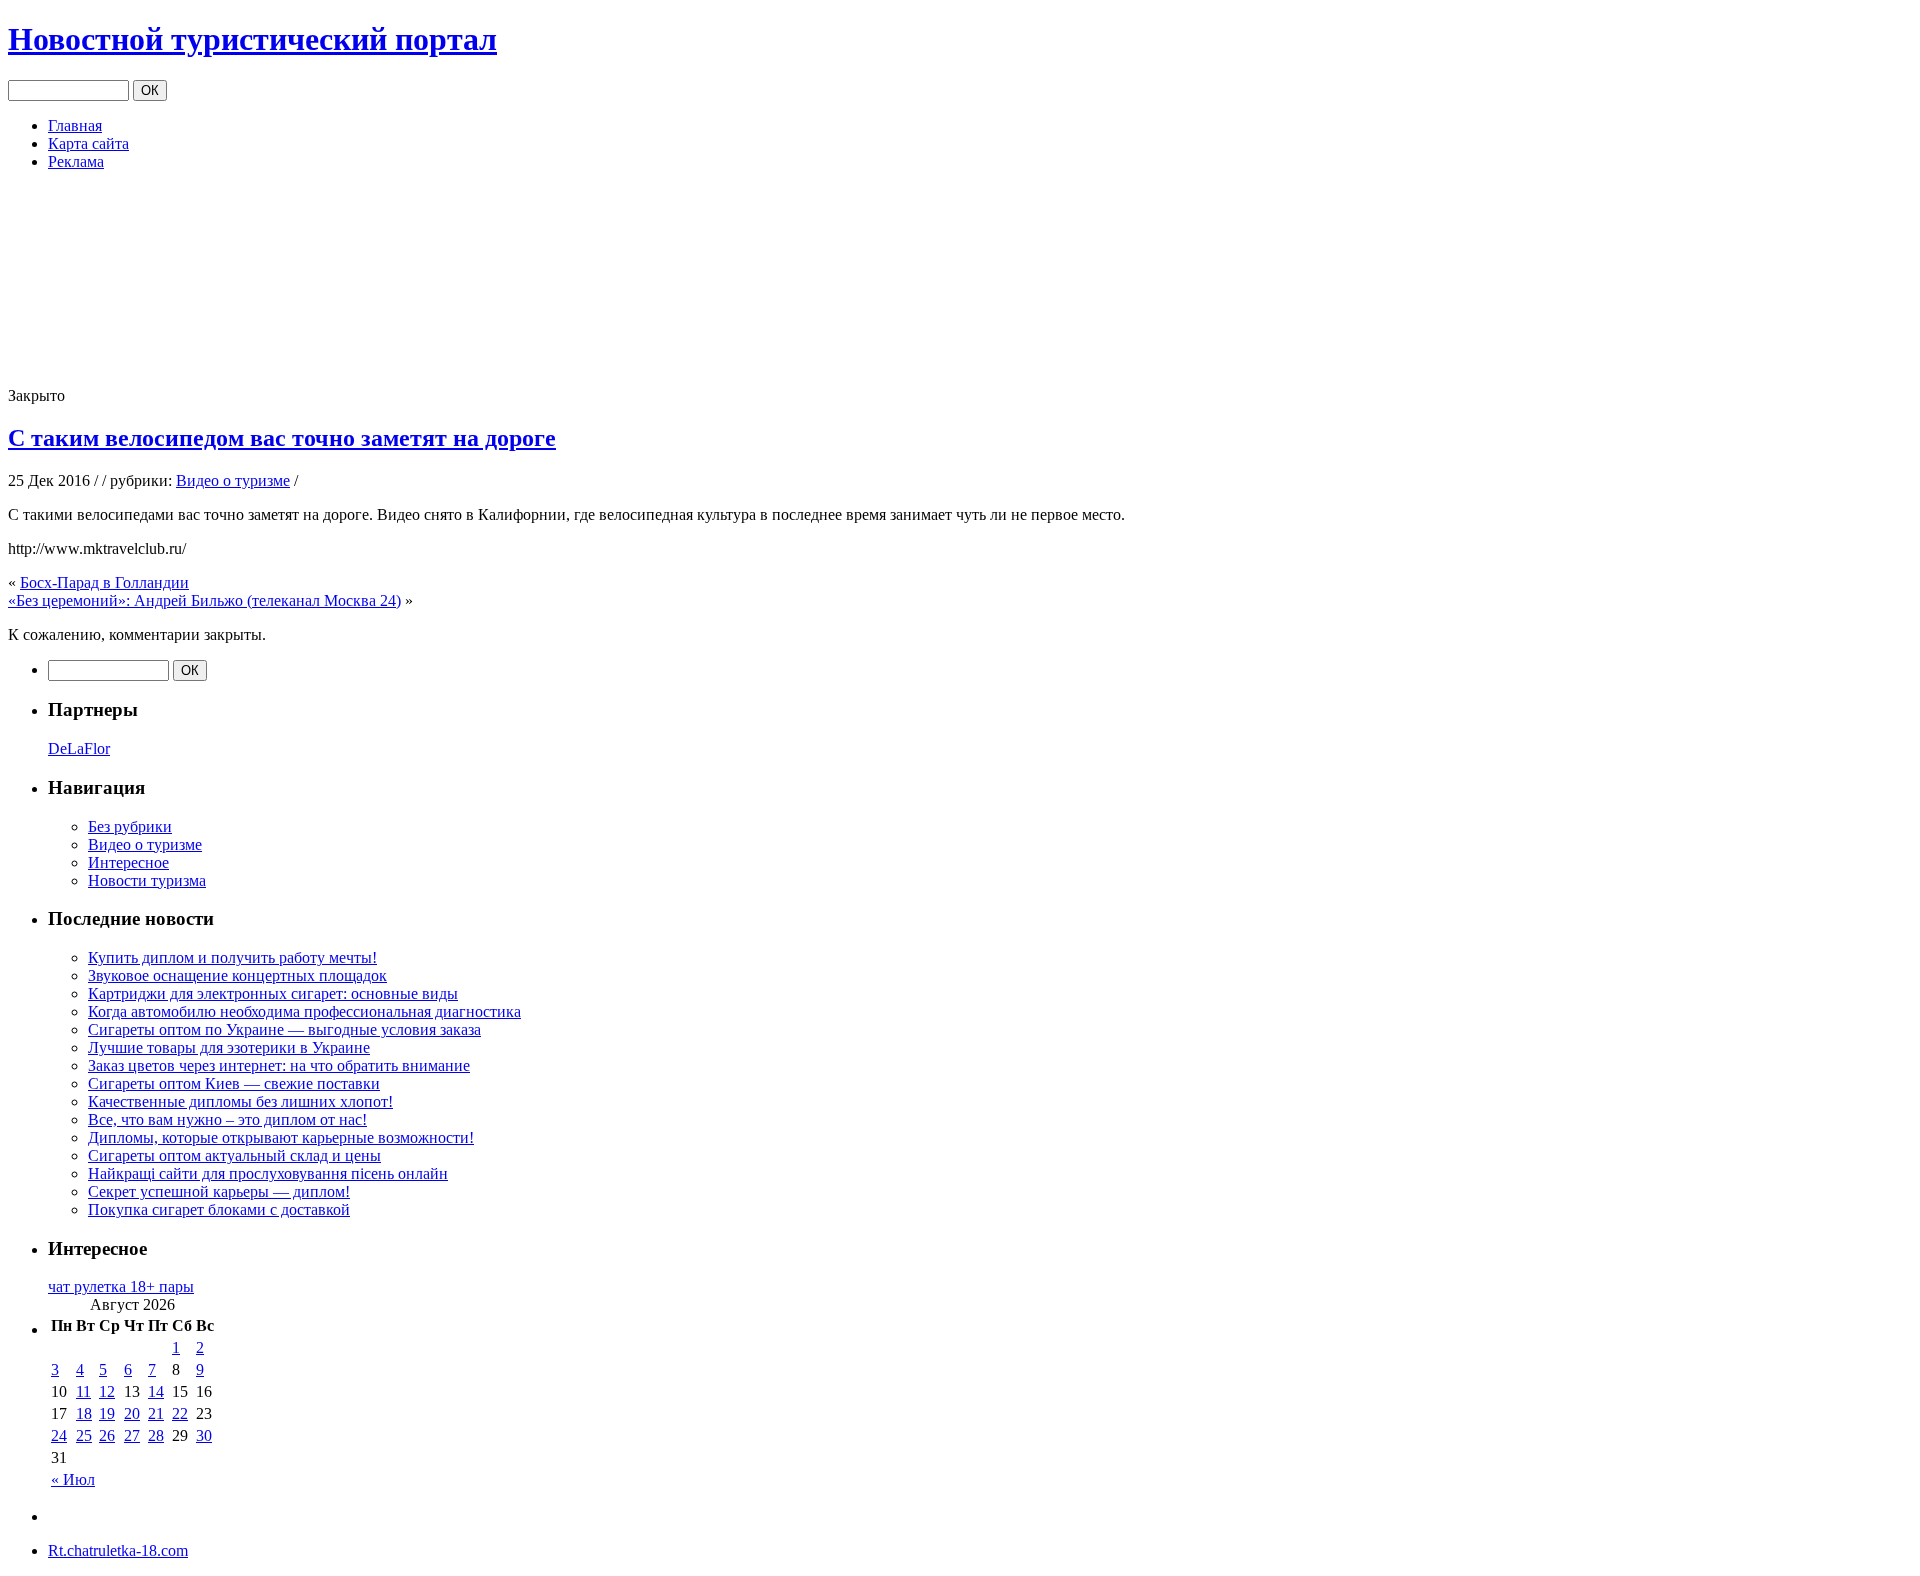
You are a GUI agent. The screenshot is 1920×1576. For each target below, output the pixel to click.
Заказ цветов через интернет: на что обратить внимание (279, 1065)
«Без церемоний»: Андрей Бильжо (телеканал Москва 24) (204, 600)
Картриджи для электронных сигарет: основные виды (273, 993)
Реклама (76, 161)
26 (107, 1435)
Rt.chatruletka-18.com (118, 1550)
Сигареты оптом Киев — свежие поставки (234, 1083)
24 (59, 1435)
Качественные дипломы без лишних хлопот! (240, 1101)
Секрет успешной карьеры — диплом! (219, 1191)
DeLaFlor (79, 748)
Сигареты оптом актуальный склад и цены (234, 1155)
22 (180, 1413)
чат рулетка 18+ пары (121, 1286)
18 (84, 1413)
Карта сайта (88, 143)
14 (156, 1391)
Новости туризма (147, 880)
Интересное (128, 862)
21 (156, 1413)
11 (83, 1391)
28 (156, 1435)
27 (132, 1435)
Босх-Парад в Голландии (104, 582)
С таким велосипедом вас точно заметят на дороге (282, 438)
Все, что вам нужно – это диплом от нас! (227, 1119)
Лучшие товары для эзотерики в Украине (229, 1047)
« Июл (73, 1479)
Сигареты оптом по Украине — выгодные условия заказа (284, 1029)
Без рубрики (130, 826)
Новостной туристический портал (252, 39)
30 (204, 1435)
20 (132, 1413)
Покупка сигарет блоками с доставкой (219, 1209)
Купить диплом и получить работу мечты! (232, 957)
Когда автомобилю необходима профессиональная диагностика (304, 1011)
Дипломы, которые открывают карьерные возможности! (281, 1137)
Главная (75, 125)
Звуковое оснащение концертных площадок (237, 975)
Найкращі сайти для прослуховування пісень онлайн (268, 1173)
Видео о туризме (233, 480)
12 (107, 1391)
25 (84, 1435)
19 (107, 1413)
